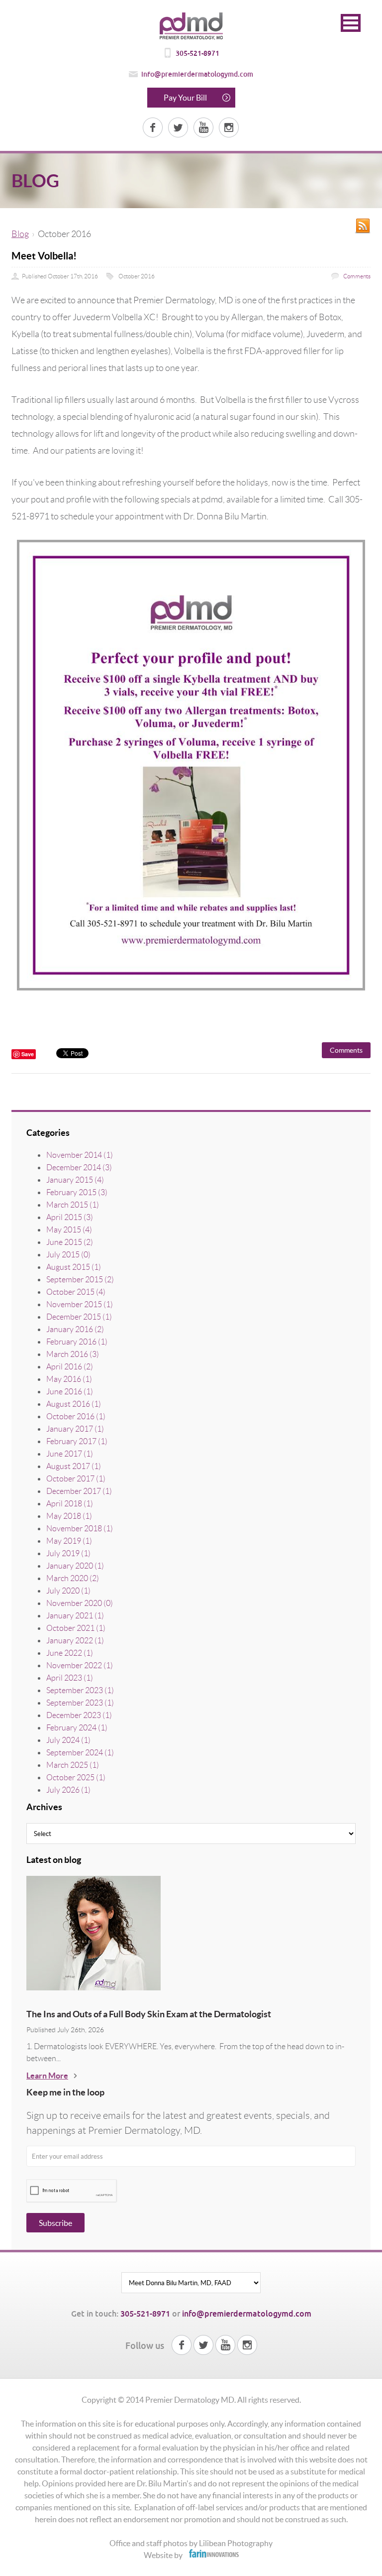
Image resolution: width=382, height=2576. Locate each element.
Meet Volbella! (44, 256)
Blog (20, 234)
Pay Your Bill (185, 98)
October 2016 (137, 276)
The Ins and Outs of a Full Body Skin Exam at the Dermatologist (149, 2014)
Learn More (47, 2076)
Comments (356, 276)
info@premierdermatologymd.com (197, 74)
